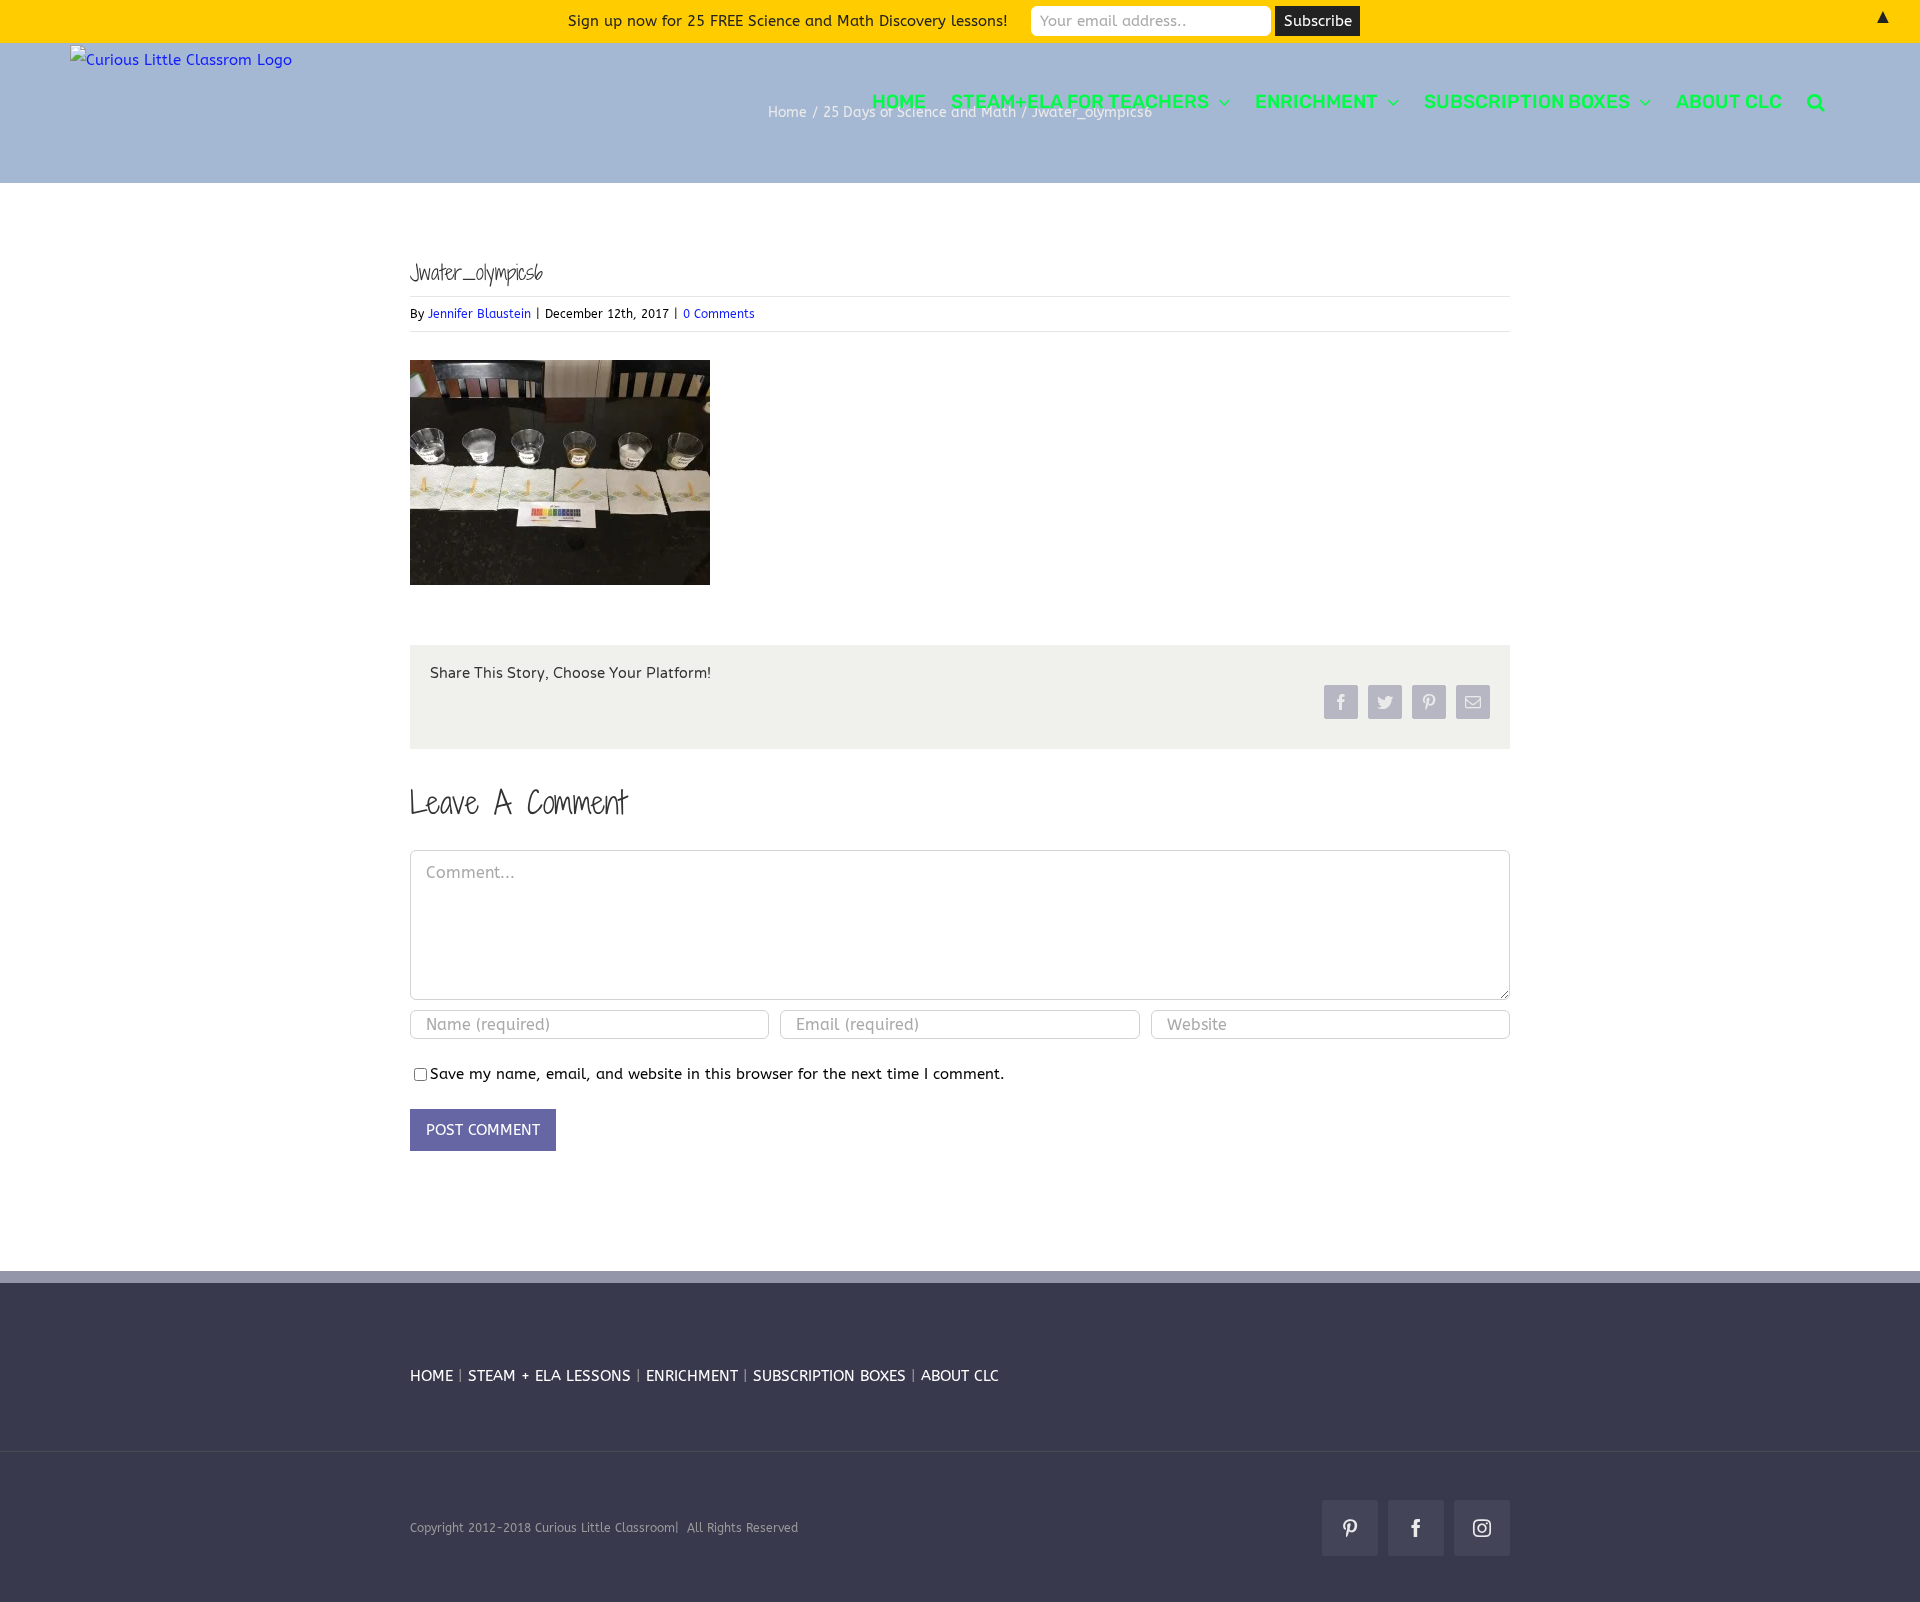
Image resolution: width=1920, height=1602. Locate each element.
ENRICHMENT (692, 1376)
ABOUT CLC (960, 1376)
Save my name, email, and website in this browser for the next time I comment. (717, 1074)
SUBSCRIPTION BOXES (829, 1376)
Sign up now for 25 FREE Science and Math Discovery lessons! (788, 21)
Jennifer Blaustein (479, 314)
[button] (1816, 100)
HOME (431, 1376)
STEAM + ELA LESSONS (552, 1376)
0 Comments (719, 314)
